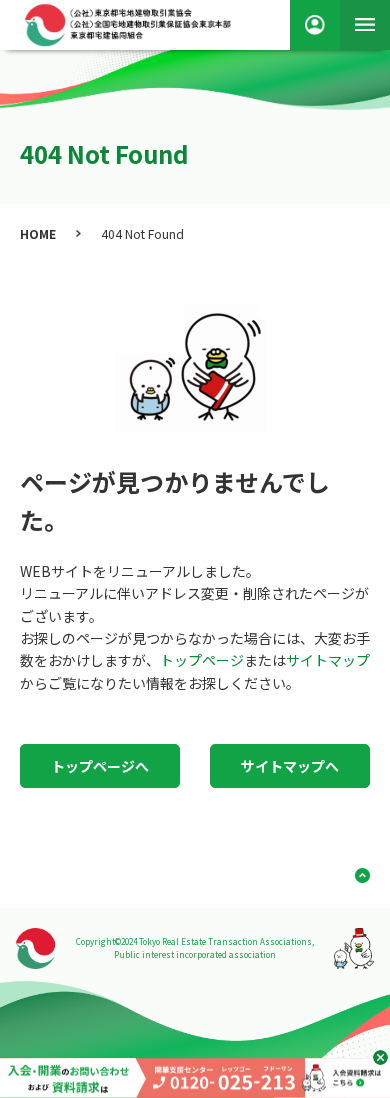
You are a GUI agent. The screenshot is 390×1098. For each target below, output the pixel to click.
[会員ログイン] (315, 25)
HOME (38, 233)
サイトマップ (328, 660)
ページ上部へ (355, 875)
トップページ (202, 660)
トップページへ (100, 766)
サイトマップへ (290, 766)
